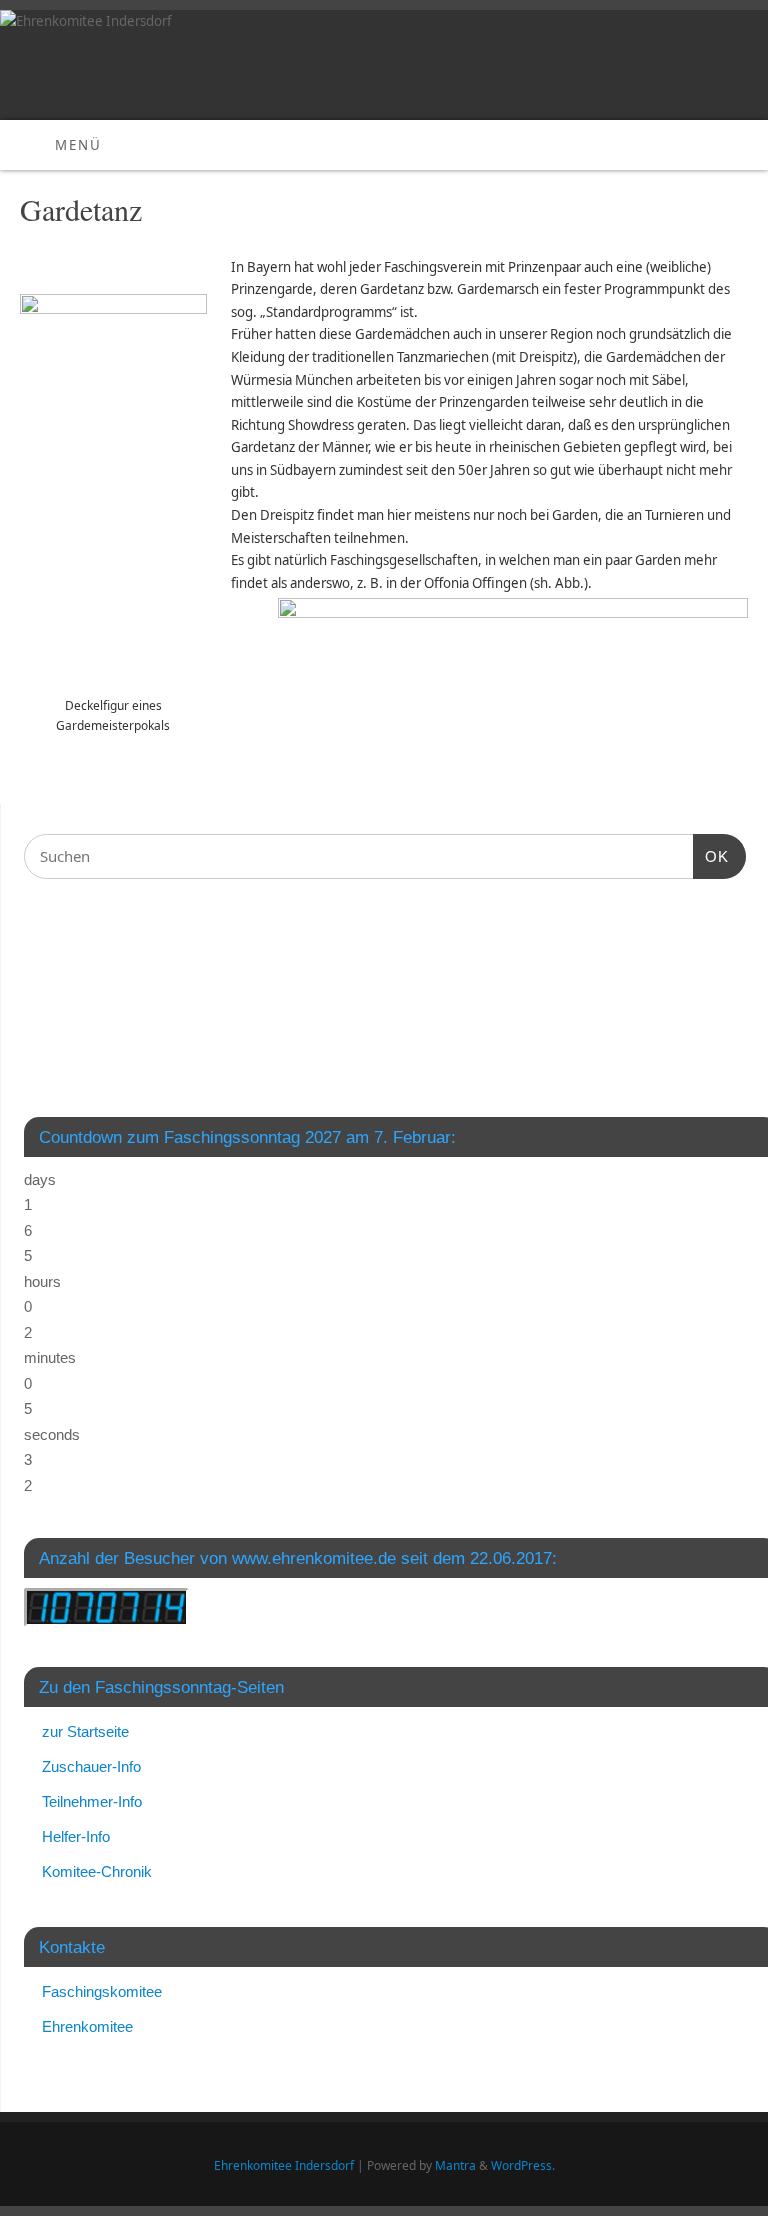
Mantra (455, 2165)
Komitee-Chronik (97, 1871)
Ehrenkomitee (87, 2026)
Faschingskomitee (102, 1991)
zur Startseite (85, 1731)
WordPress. (523, 2165)
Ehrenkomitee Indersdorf (284, 2165)
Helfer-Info (76, 1836)
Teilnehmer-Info (92, 1801)
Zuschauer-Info (91, 1766)
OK (711, 856)
